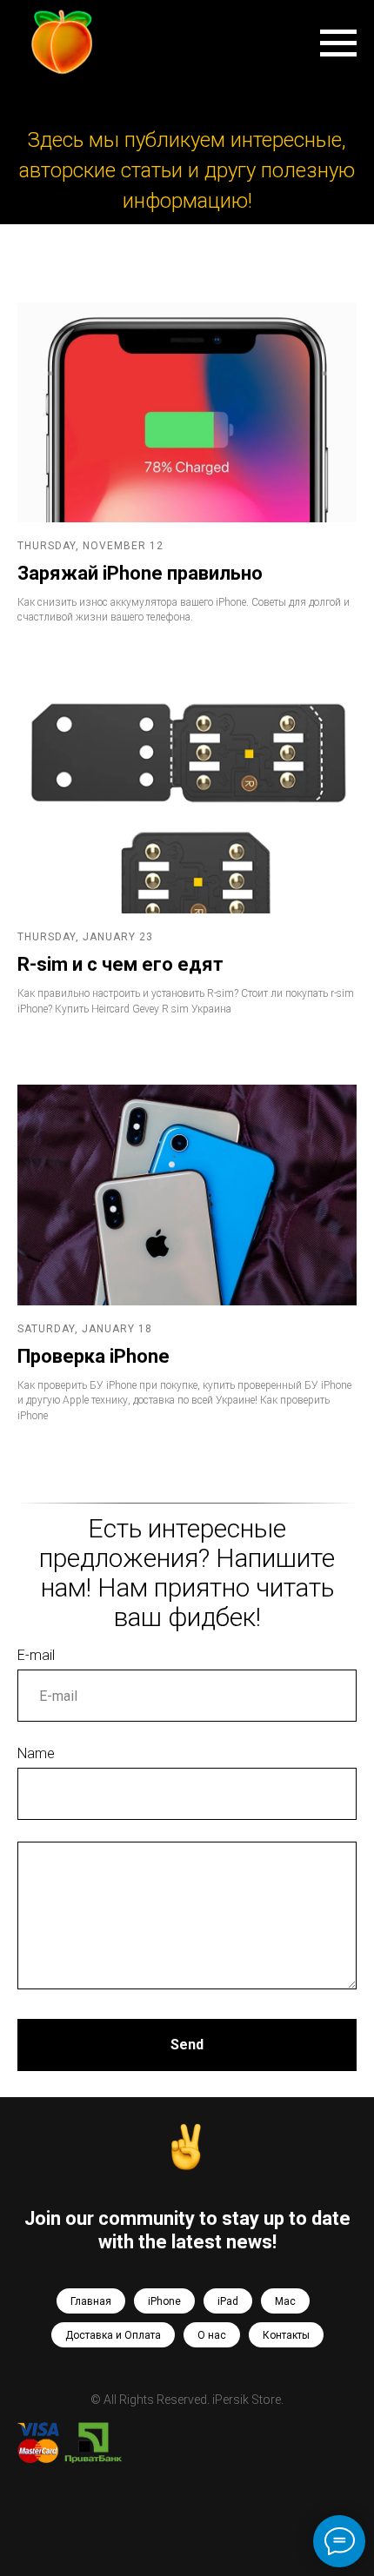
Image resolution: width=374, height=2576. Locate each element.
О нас (212, 2335)
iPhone (164, 2301)
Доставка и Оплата (113, 2335)
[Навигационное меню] (338, 43)
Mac (285, 2301)
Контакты (286, 2335)
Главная (91, 2301)
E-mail (36, 1655)
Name (36, 1753)
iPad (228, 2301)
